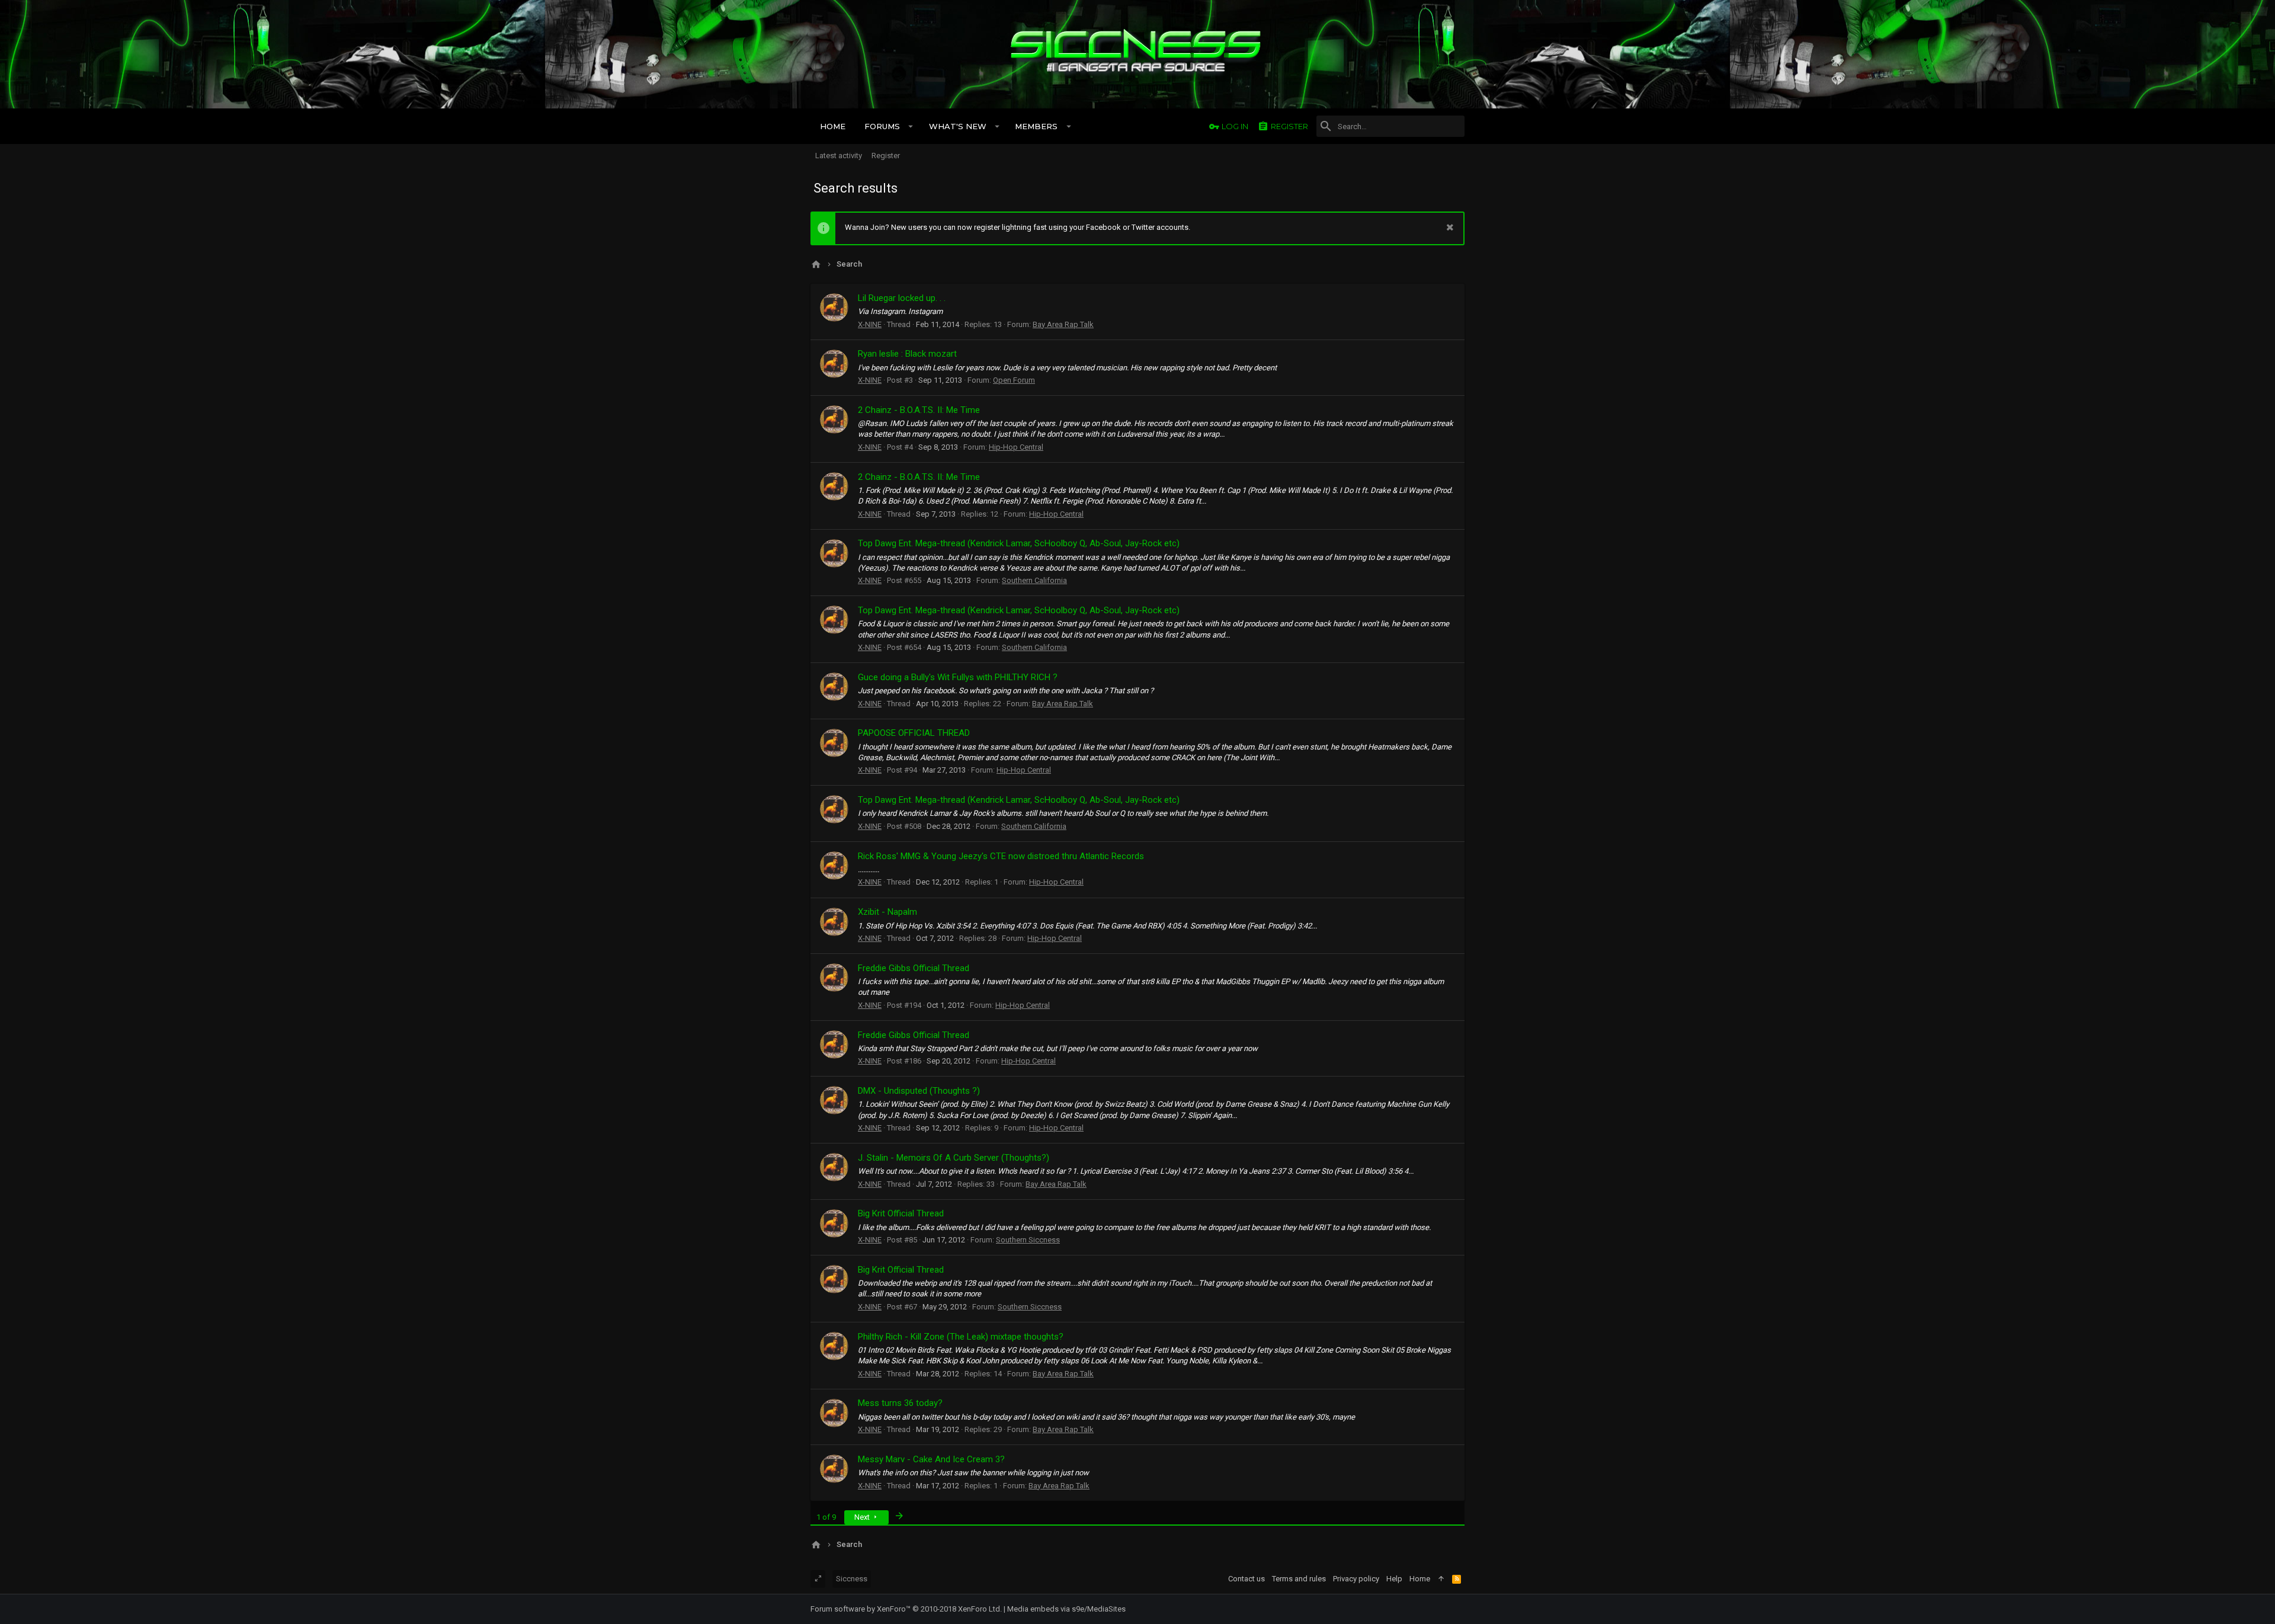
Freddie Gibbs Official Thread (914, 968)
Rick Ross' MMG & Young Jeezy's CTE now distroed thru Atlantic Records (1001, 856)
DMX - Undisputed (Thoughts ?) (919, 1091)
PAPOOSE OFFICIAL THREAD (914, 733)
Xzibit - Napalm (887, 912)
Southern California (1034, 580)
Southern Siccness (1028, 1240)
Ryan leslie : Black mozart (907, 354)
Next (863, 1517)
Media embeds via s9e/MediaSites (1066, 1609)
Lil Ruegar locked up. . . (902, 298)
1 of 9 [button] (826, 1517)
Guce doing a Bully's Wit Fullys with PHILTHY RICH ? (958, 677)
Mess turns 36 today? (900, 1403)
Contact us (1247, 1579)
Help (1394, 1579)
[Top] (1441, 1579)
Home (1420, 1579)
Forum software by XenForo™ (906, 1609)
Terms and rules (1299, 1579)
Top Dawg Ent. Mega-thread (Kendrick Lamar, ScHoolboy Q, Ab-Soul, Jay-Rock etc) (1019, 543)
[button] (911, 126)
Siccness (852, 1579)
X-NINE (870, 324)
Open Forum (1014, 380)
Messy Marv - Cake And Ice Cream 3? (931, 1459)
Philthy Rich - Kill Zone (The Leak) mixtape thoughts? (961, 1337)
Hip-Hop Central (1016, 447)
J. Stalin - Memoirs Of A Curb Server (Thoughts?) (954, 1158)
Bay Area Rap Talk (1063, 324)
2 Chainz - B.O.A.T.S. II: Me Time (919, 410)
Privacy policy (1356, 1579)
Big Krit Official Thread (901, 1213)
